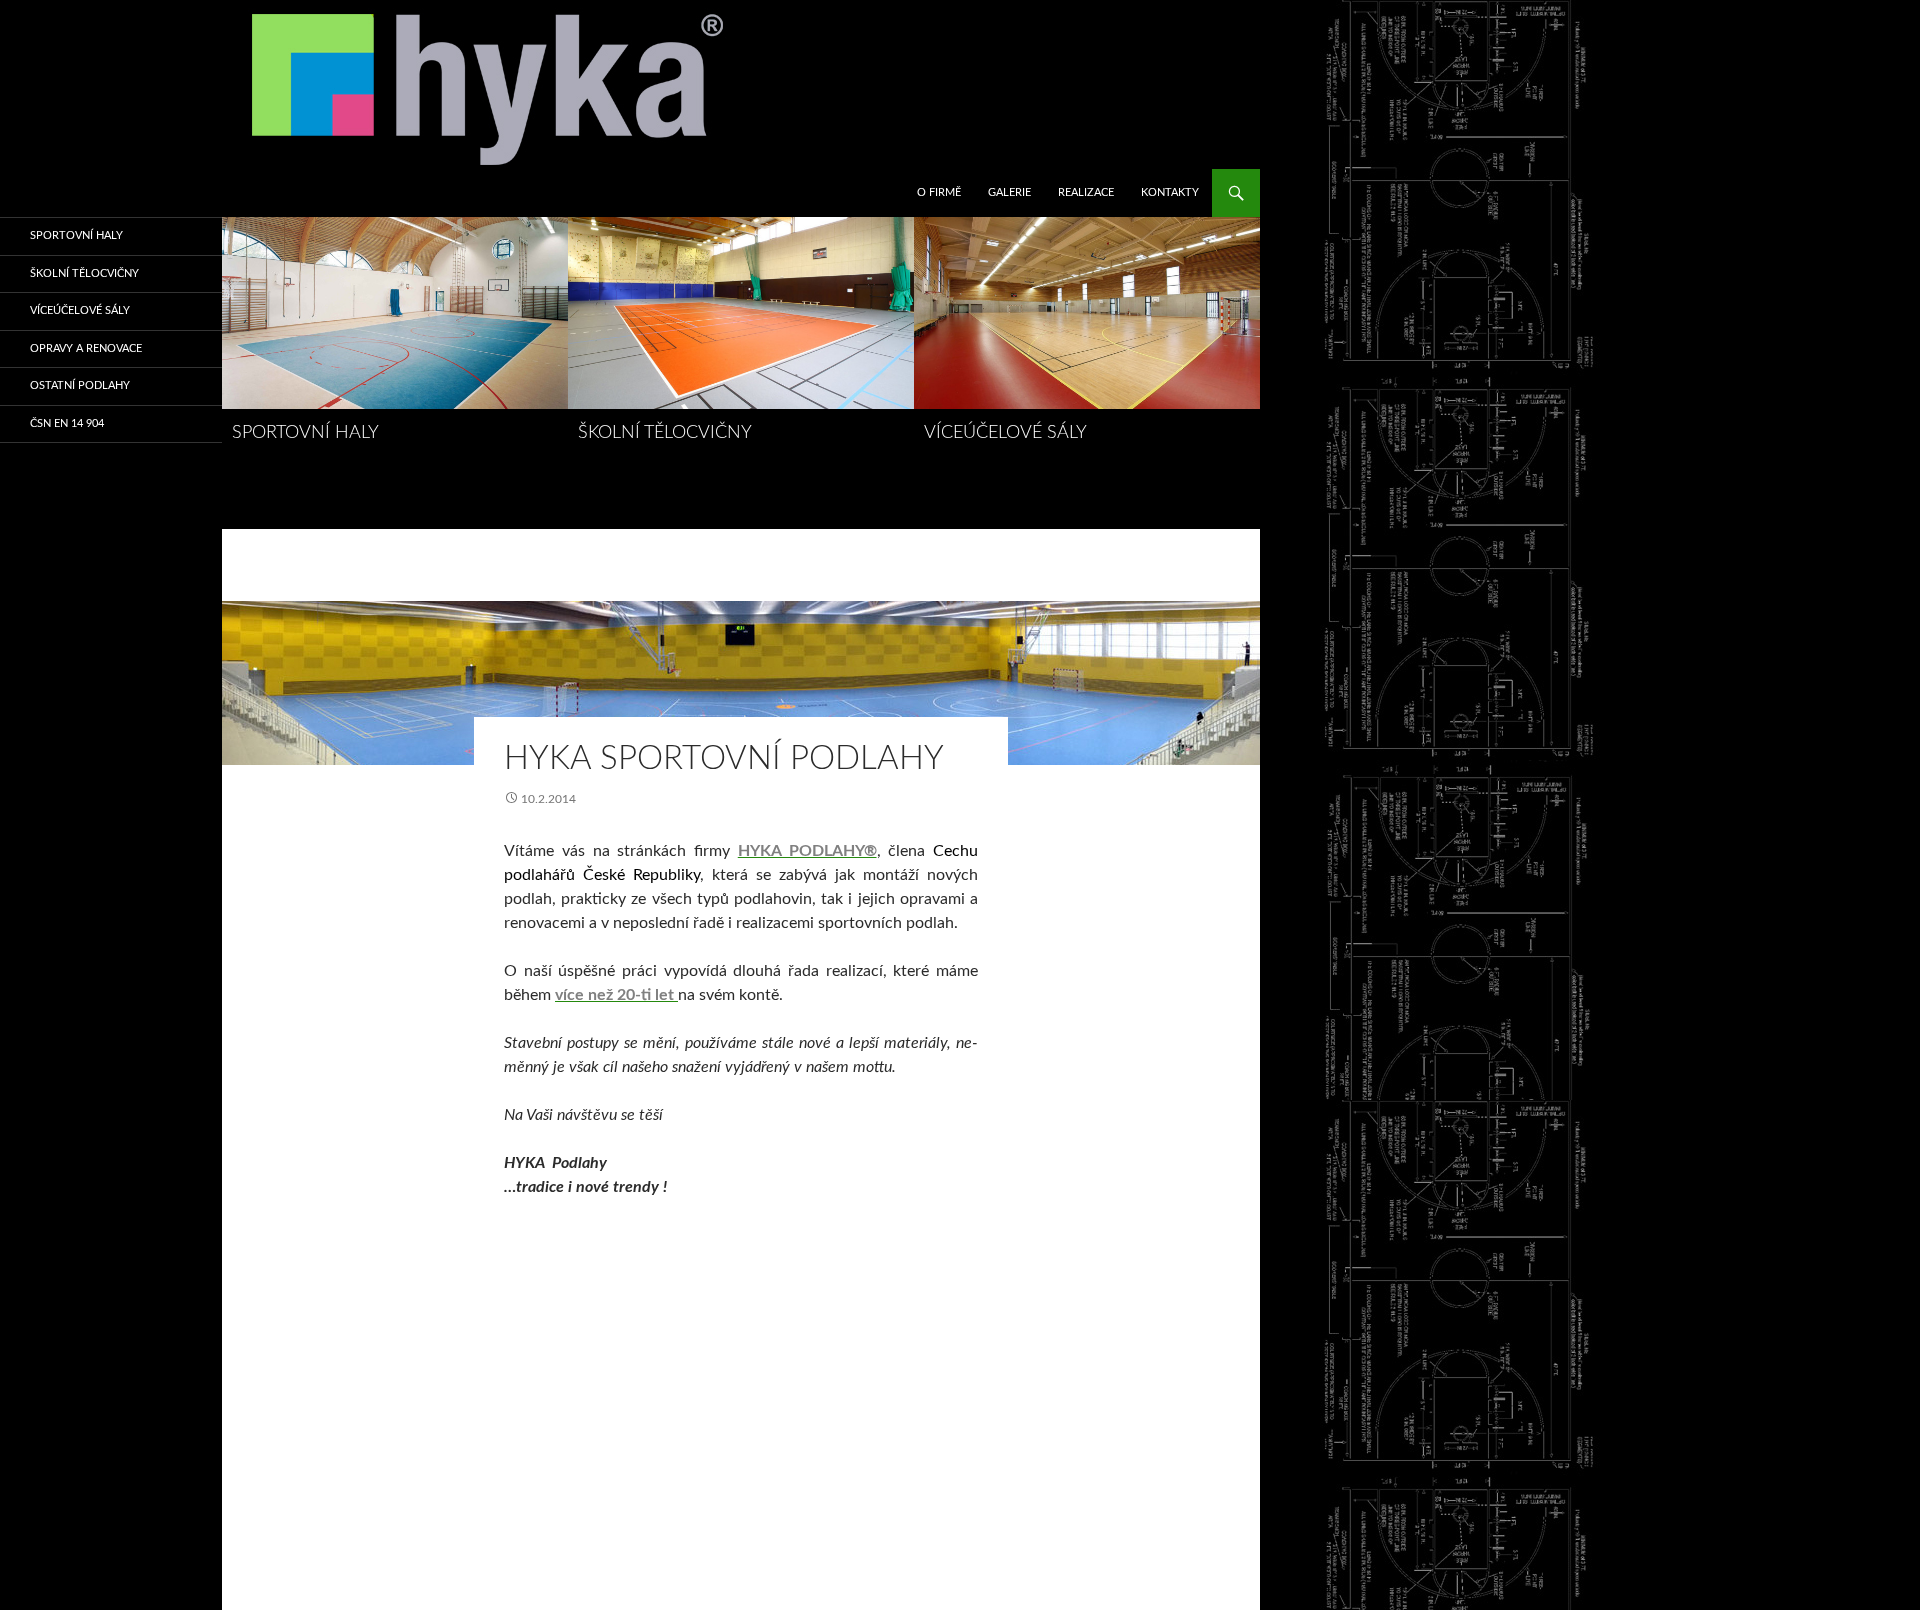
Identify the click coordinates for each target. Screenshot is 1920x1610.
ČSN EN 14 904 (67, 423)
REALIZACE (1086, 192)
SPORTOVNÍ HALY (305, 433)
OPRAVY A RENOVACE (86, 348)
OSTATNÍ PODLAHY (80, 385)
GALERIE (1009, 192)
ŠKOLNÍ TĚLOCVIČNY (665, 433)
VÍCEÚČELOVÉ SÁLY (1005, 433)
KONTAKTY (1170, 192)
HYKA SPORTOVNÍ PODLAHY (724, 758)
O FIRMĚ (939, 192)
